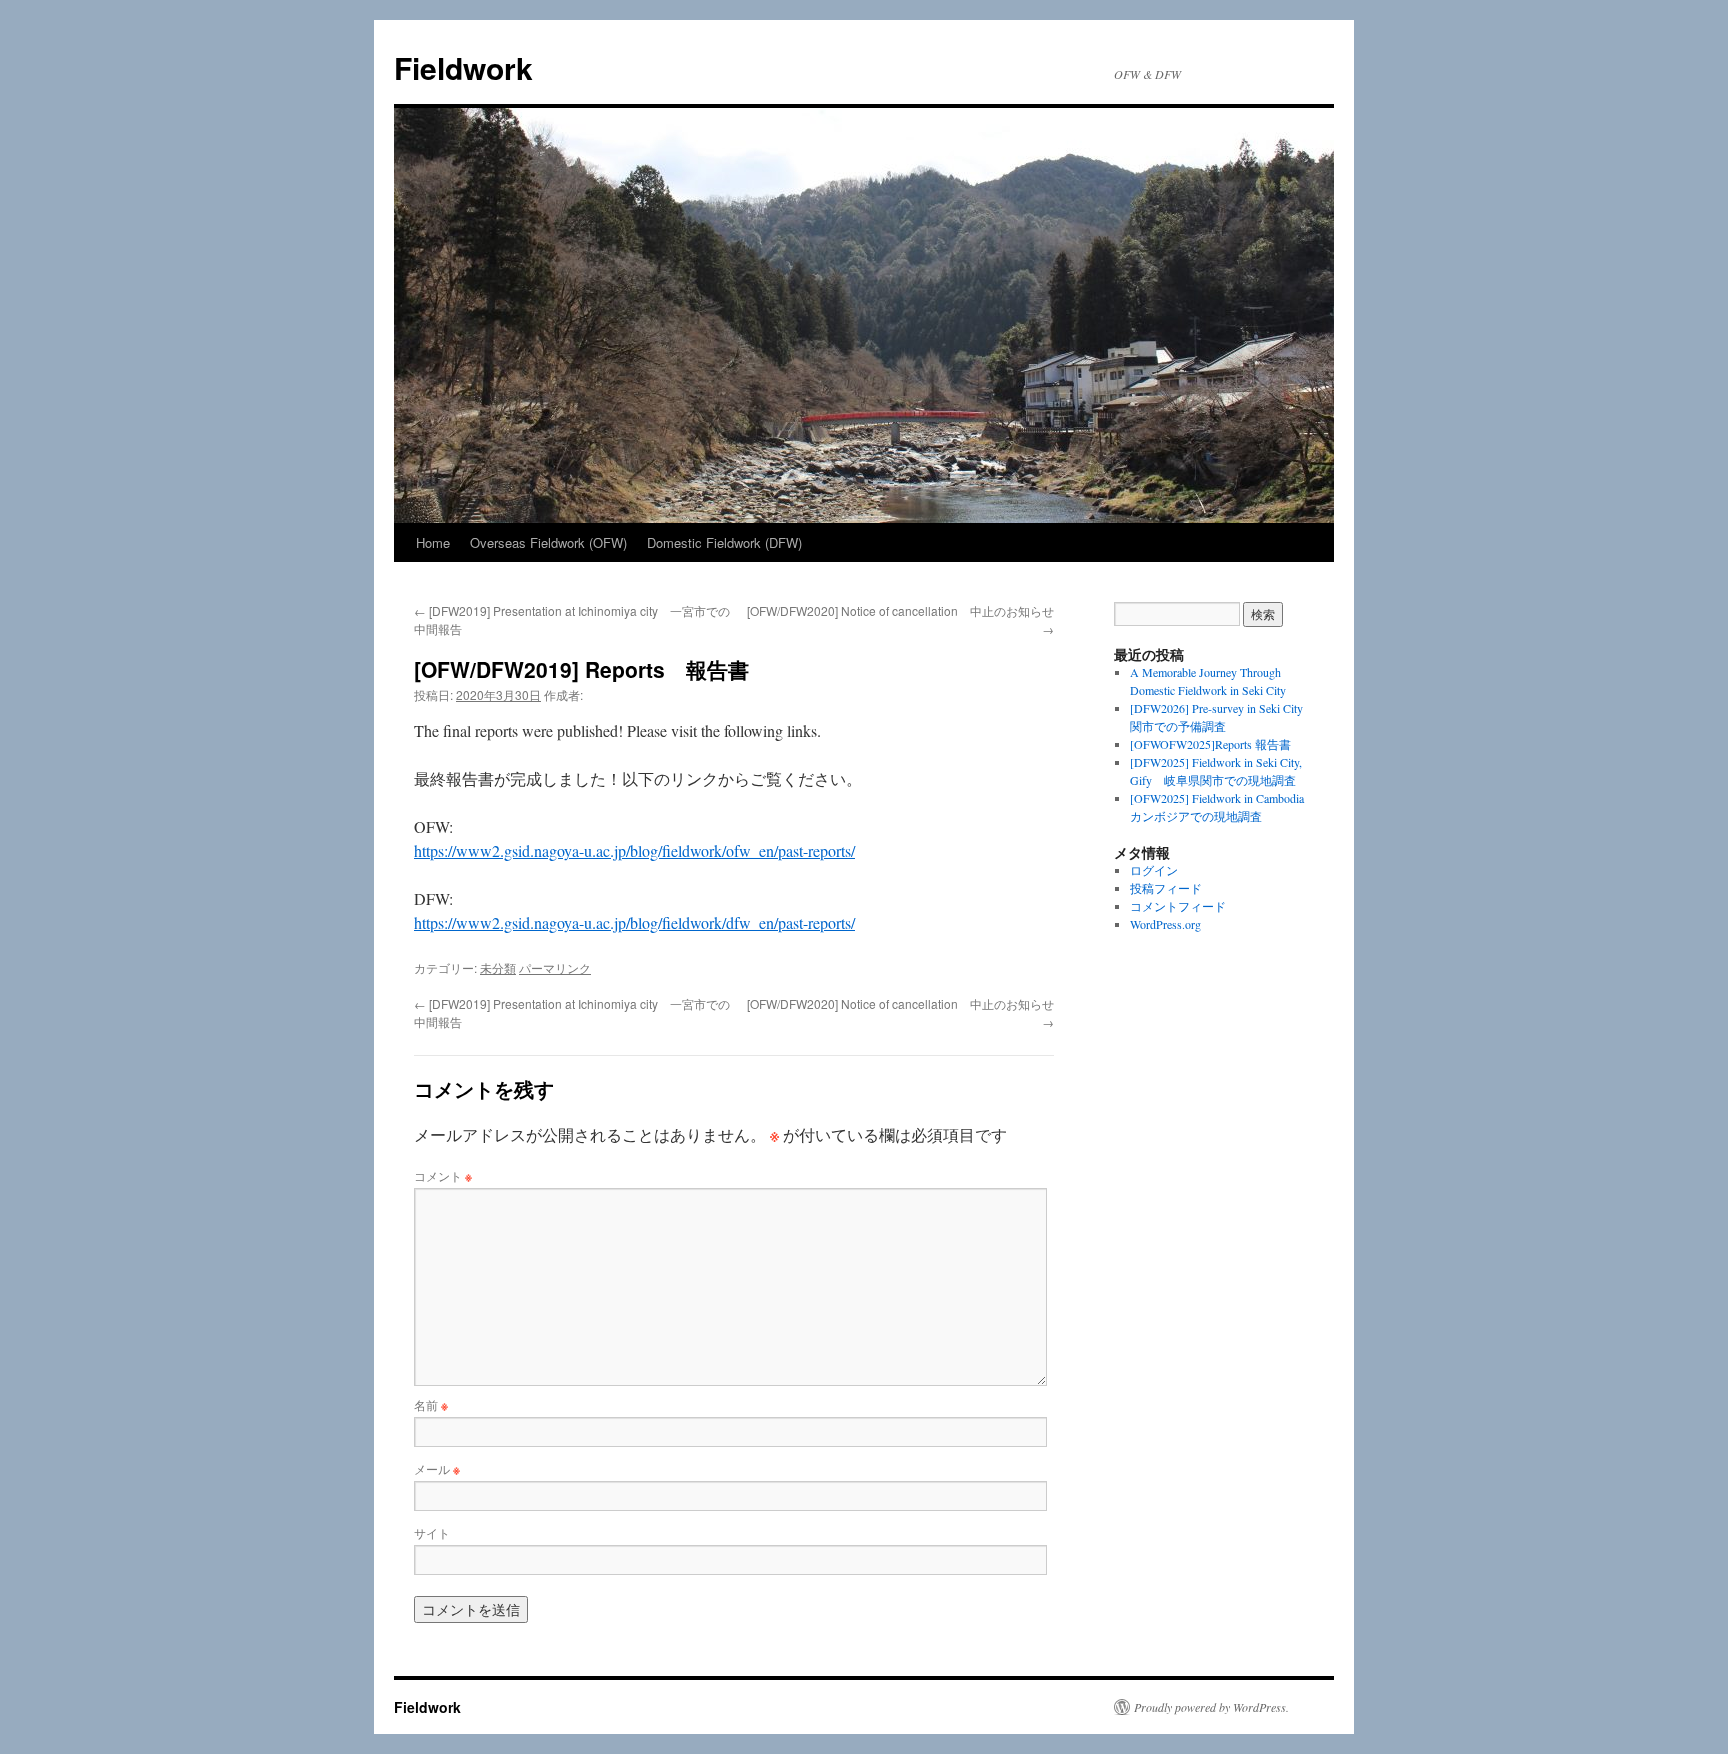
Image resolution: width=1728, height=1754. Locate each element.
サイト (432, 1532)
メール (437, 1468)
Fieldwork (463, 67)
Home (433, 542)
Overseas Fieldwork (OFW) (548, 542)
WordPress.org (1165, 924)
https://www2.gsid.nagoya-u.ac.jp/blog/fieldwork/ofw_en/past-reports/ (634, 850)
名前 (431, 1404)
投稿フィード (1166, 888)
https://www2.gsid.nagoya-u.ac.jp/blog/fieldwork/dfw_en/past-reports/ (634, 922)
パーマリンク (555, 967)
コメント (443, 1175)
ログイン (1154, 870)
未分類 (498, 967)
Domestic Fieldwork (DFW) (724, 542)
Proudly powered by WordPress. (1211, 1707)
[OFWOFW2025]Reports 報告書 (1210, 744)
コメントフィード (1178, 906)
